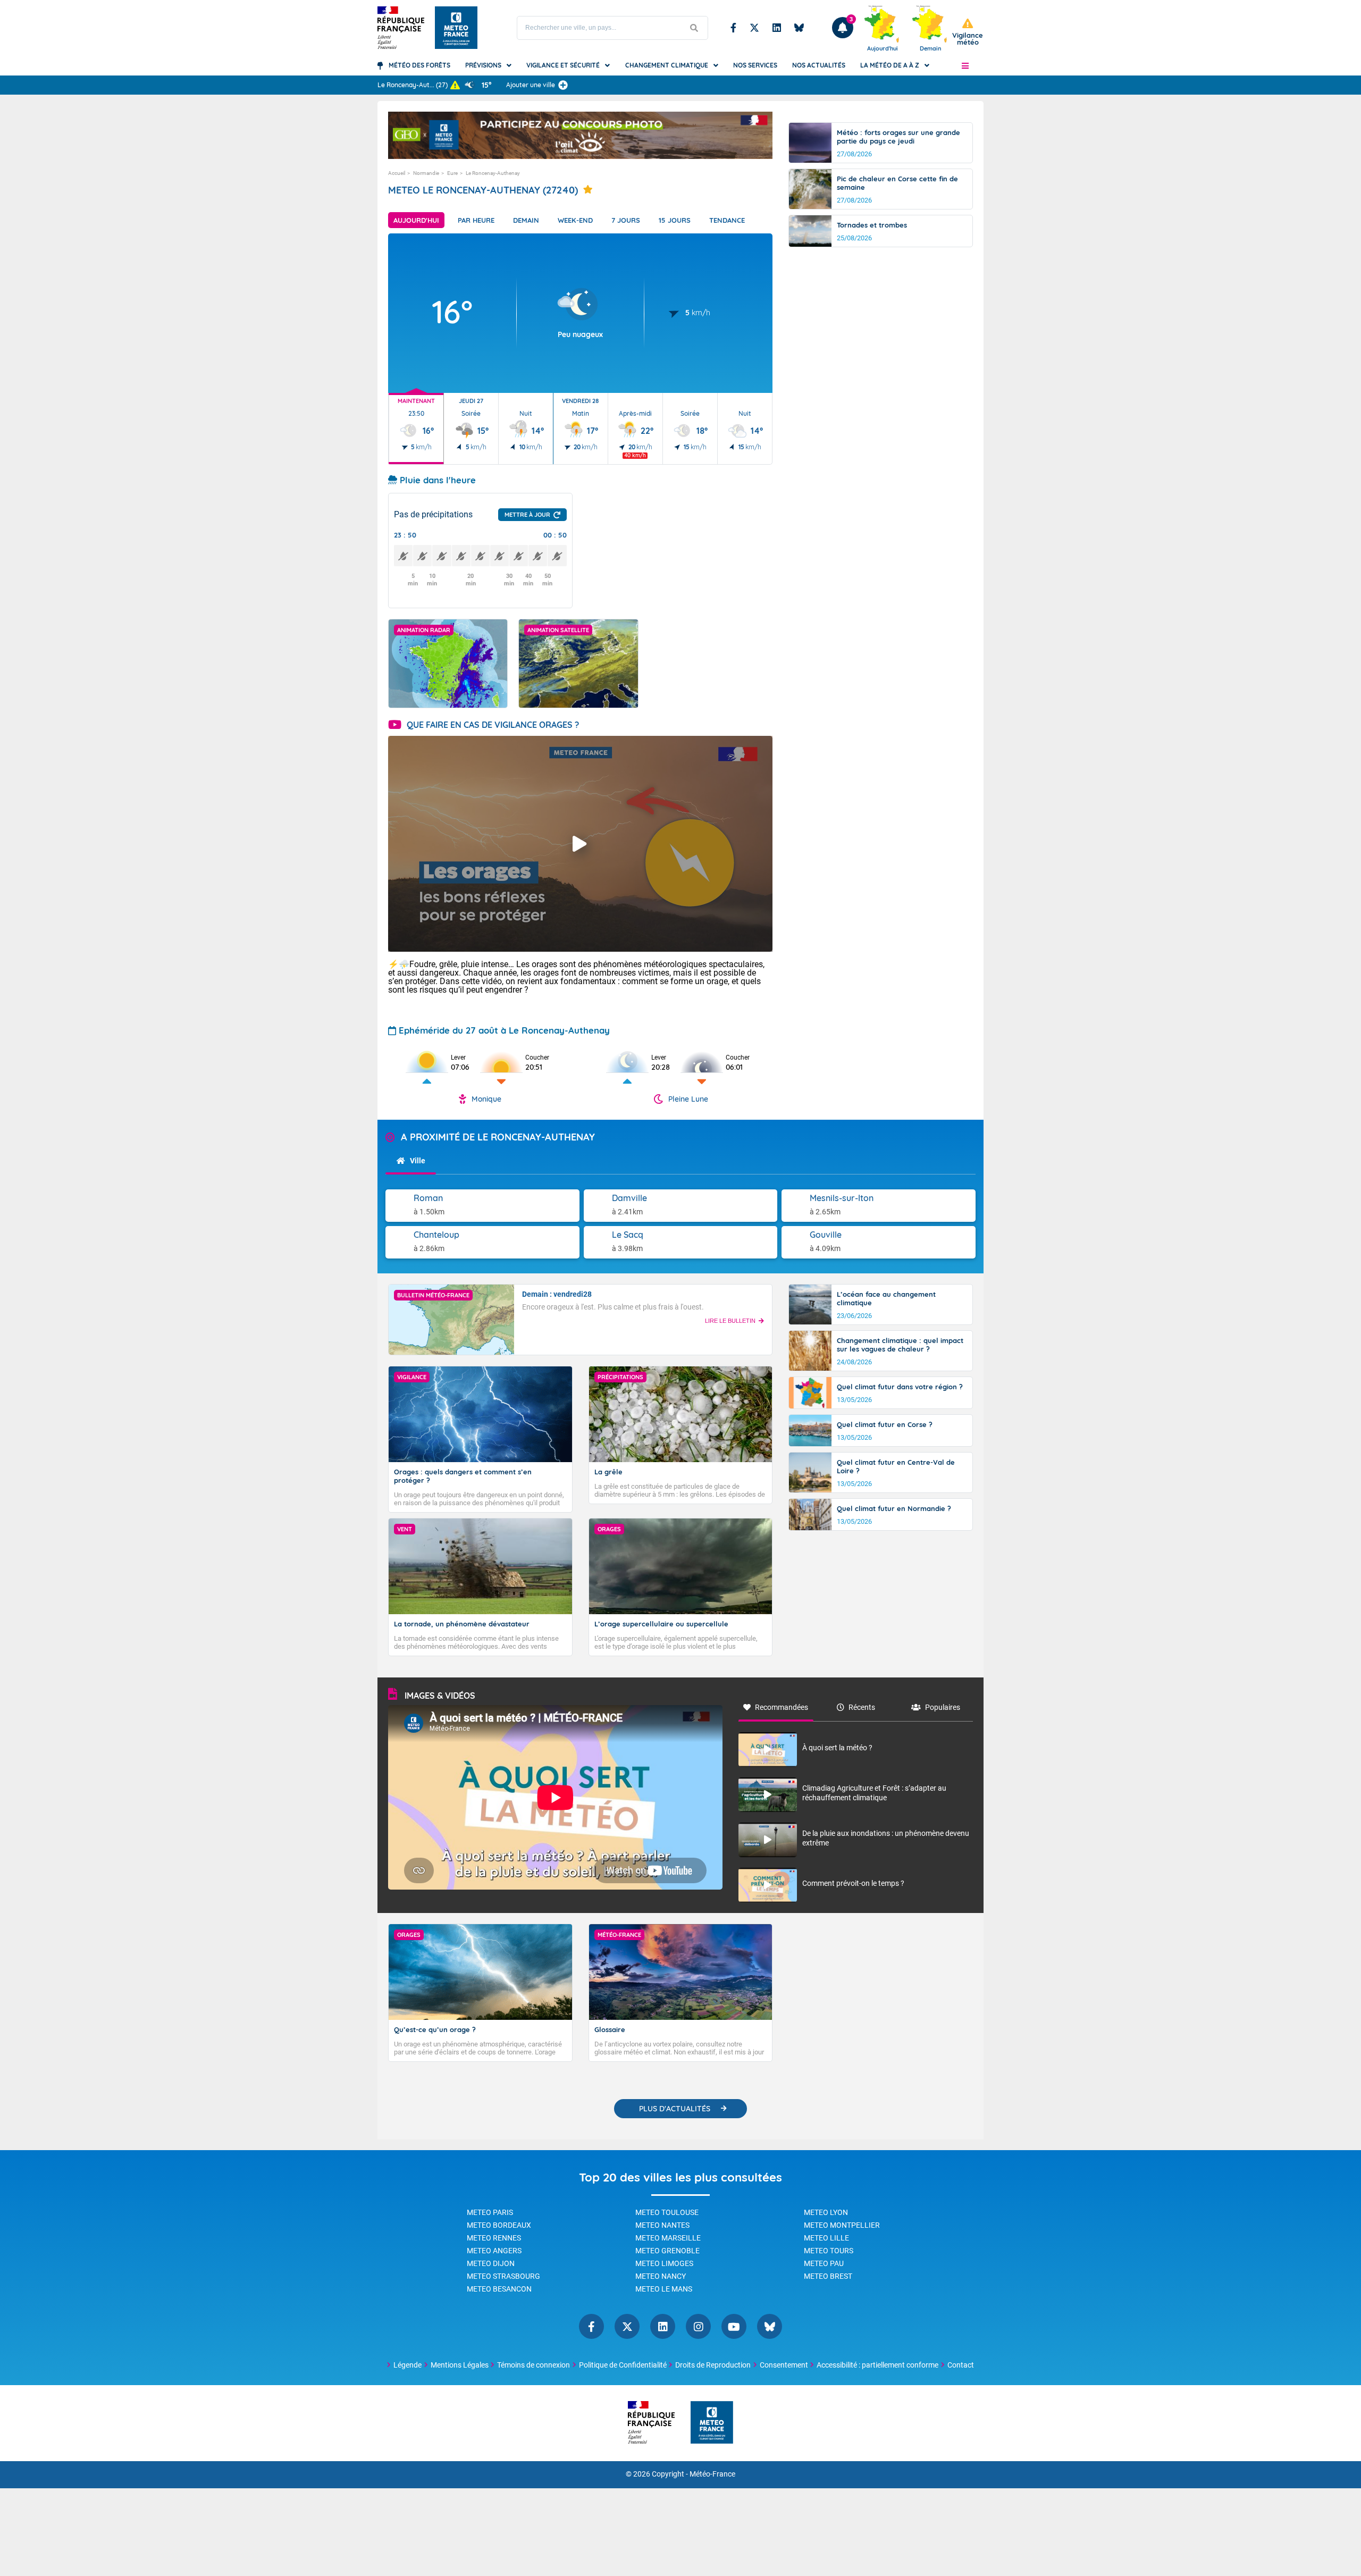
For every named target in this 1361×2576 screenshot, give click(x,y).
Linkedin (777, 28)
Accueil (397, 173)
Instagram (698, 2326)
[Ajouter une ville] (563, 85)
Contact (961, 2365)
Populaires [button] (943, 1707)
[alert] (968, 32)
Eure (452, 173)
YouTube (734, 2326)
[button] (965, 65)
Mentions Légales (460, 2365)
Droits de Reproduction (713, 2365)
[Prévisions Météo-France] (456, 28)
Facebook (733, 28)
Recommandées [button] (782, 1707)
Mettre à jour (527, 515)
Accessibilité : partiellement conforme (877, 2365)
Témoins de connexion (534, 2365)
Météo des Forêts (419, 65)
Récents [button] (862, 1707)
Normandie (426, 173)
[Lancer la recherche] (694, 28)
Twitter (754, 28)
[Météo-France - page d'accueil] (712, 2423)
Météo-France (712, 2474)
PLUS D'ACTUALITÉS (675, 2109)
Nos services (755, 65)
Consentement (784, 2365)
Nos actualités (819, 65)
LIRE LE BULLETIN (730, 1321)
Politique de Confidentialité (623, 2365)
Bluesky (799, 28)
